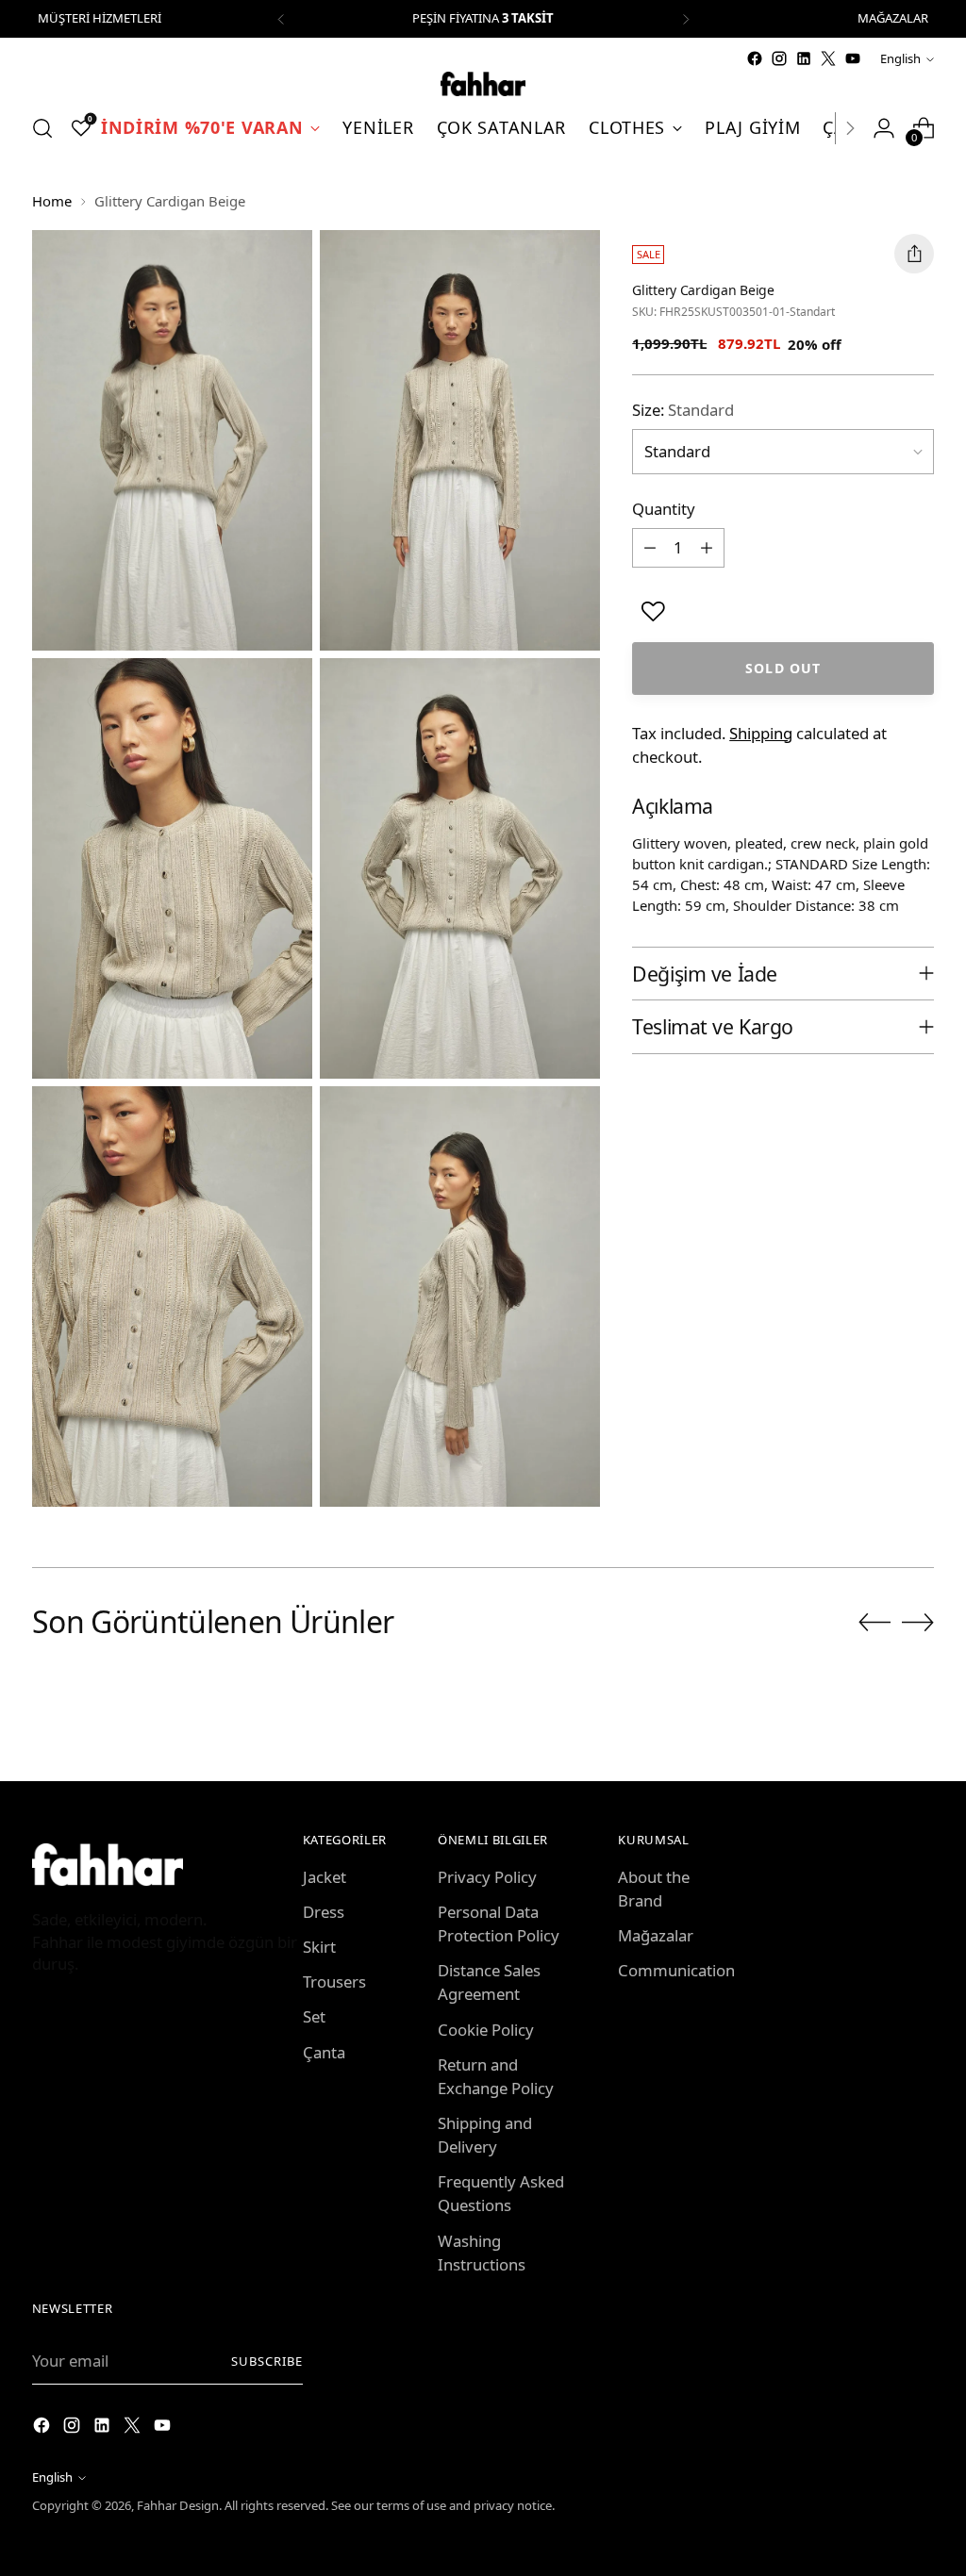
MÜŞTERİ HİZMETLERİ (100, 18)
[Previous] (281, 19)
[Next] (686, 19)
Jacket (325, 1877)
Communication (676, 1970)
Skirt (319, 1947)
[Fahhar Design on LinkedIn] (804, 58)
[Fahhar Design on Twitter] (828, 58)
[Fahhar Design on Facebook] (755, 58)
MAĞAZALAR (893, 18)
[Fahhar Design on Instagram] (779, 58)
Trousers (334, 1982)
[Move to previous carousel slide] (874, 1623)
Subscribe (267, 2361)
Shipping (761, 733)
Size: (683, 410)
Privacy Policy (487, 1877)
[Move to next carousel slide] (918, 1622)
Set (314, 2016)
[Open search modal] (42, 128)
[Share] (914, 254)
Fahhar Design (178, 2505)
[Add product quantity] (707, 548)
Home (52, 201)
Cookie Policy (486, 2030)
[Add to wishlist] (653, 611)
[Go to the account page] (884, 128)
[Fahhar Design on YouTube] (853, 58)
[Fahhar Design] (483, 84)
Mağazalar (656, 1935)
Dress (324, 1912)
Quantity (664, 509)
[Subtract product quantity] (650, 548)
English (900, 58)
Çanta (324, 2052)
